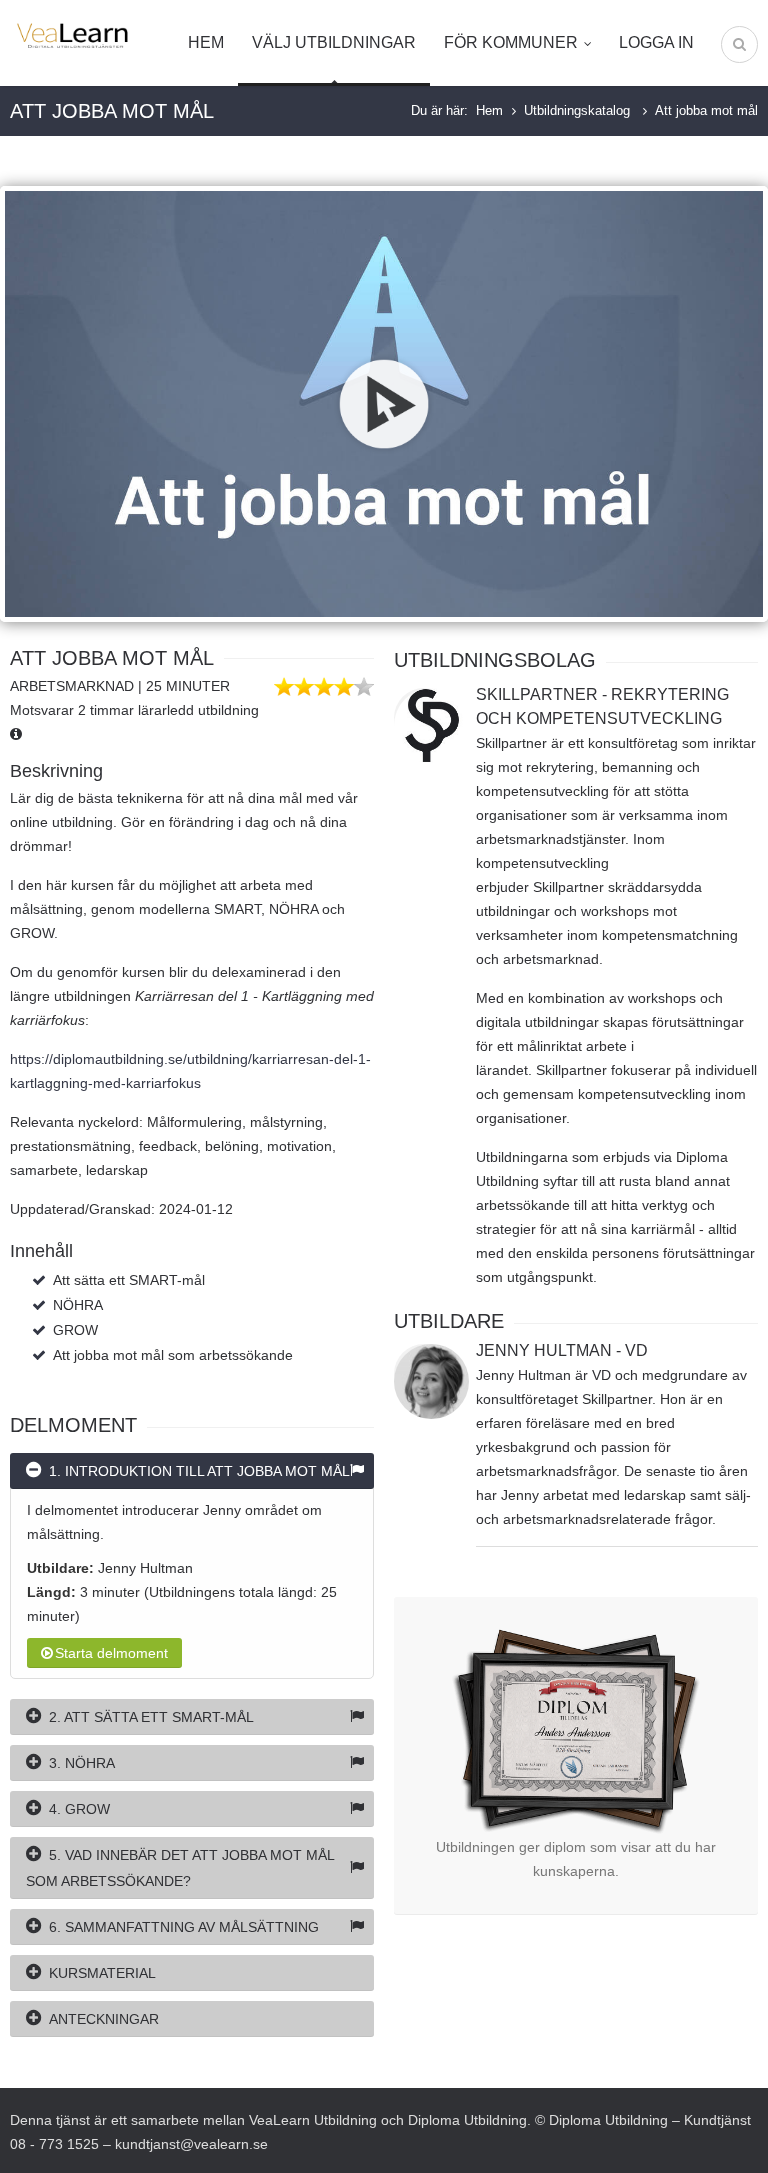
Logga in (656, 42)
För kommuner (511, 42)
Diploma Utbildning (467, 2120)
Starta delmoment (111, 1653)
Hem (206, 42)
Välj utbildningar (334, 42)
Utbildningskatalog (579, 110)
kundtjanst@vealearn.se (191, 2144)
